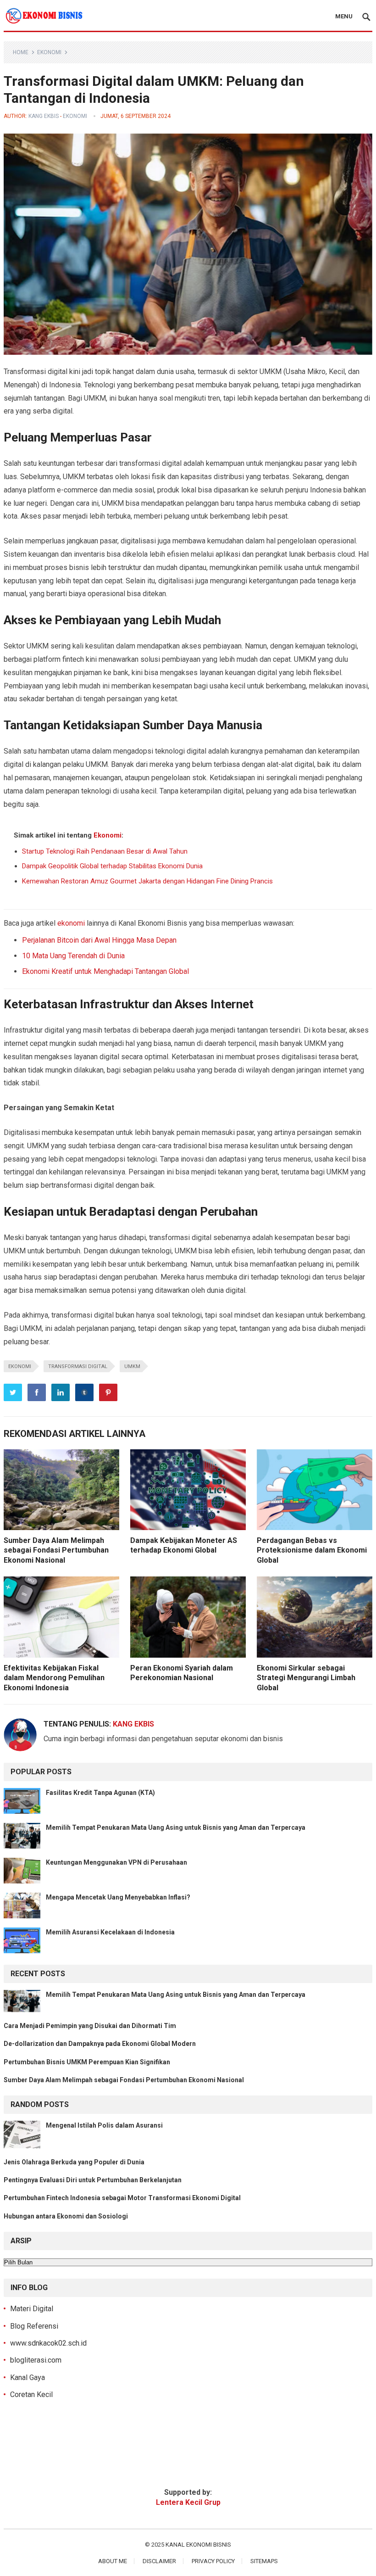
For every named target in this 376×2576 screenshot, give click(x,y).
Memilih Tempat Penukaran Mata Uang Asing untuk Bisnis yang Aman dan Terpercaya (176, 1827)
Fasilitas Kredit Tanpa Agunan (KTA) (100, 1793)
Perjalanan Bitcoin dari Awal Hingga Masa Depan (99, 940)
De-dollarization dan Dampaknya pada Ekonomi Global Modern (100, 2044)
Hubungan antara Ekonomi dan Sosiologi (66, 2216)
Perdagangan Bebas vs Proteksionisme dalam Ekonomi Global (312, 1550)
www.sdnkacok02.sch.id (48, 2343)
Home (21, 52)
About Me (113, 2561)
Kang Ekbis (44, 116)
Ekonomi (49, 52)
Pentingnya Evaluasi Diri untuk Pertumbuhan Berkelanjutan (93, 2180)
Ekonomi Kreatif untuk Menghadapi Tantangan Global (105, 971)
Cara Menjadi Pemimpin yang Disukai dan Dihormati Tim (90, 2026)
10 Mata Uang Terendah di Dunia (73, 956)
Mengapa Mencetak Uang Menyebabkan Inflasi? (118, 1897)
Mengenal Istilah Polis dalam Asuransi (104, 2125)
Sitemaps (264, 2561)
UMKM (132, 1366)
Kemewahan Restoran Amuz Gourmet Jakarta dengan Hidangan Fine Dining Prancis (147, 881)
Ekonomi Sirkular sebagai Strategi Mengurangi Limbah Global (306, 1678)
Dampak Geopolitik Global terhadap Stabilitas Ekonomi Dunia (112, 866)
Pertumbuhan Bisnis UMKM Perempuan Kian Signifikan (87, 2062)
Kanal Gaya (28, 2378)
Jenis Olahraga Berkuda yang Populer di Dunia (74, 2162)
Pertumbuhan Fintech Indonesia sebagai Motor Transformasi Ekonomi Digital (122, 2198)
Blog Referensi (34, 2326)
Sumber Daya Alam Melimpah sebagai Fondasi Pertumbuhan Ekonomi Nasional (56, 1550)
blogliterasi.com (36, 2360)
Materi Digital (32, 2309)
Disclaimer (159, 2561)
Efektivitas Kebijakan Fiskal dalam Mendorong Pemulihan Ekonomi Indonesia (54, 1678)
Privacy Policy (213, 2561)
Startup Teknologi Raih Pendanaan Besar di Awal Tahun (105, 851)
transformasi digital (78, 1366)
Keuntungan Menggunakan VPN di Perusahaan (116, 1862)
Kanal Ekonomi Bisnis (198, 2545)
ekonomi (71, 923)
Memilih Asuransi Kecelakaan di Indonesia (110, 1932)
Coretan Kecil (31, 2394)
